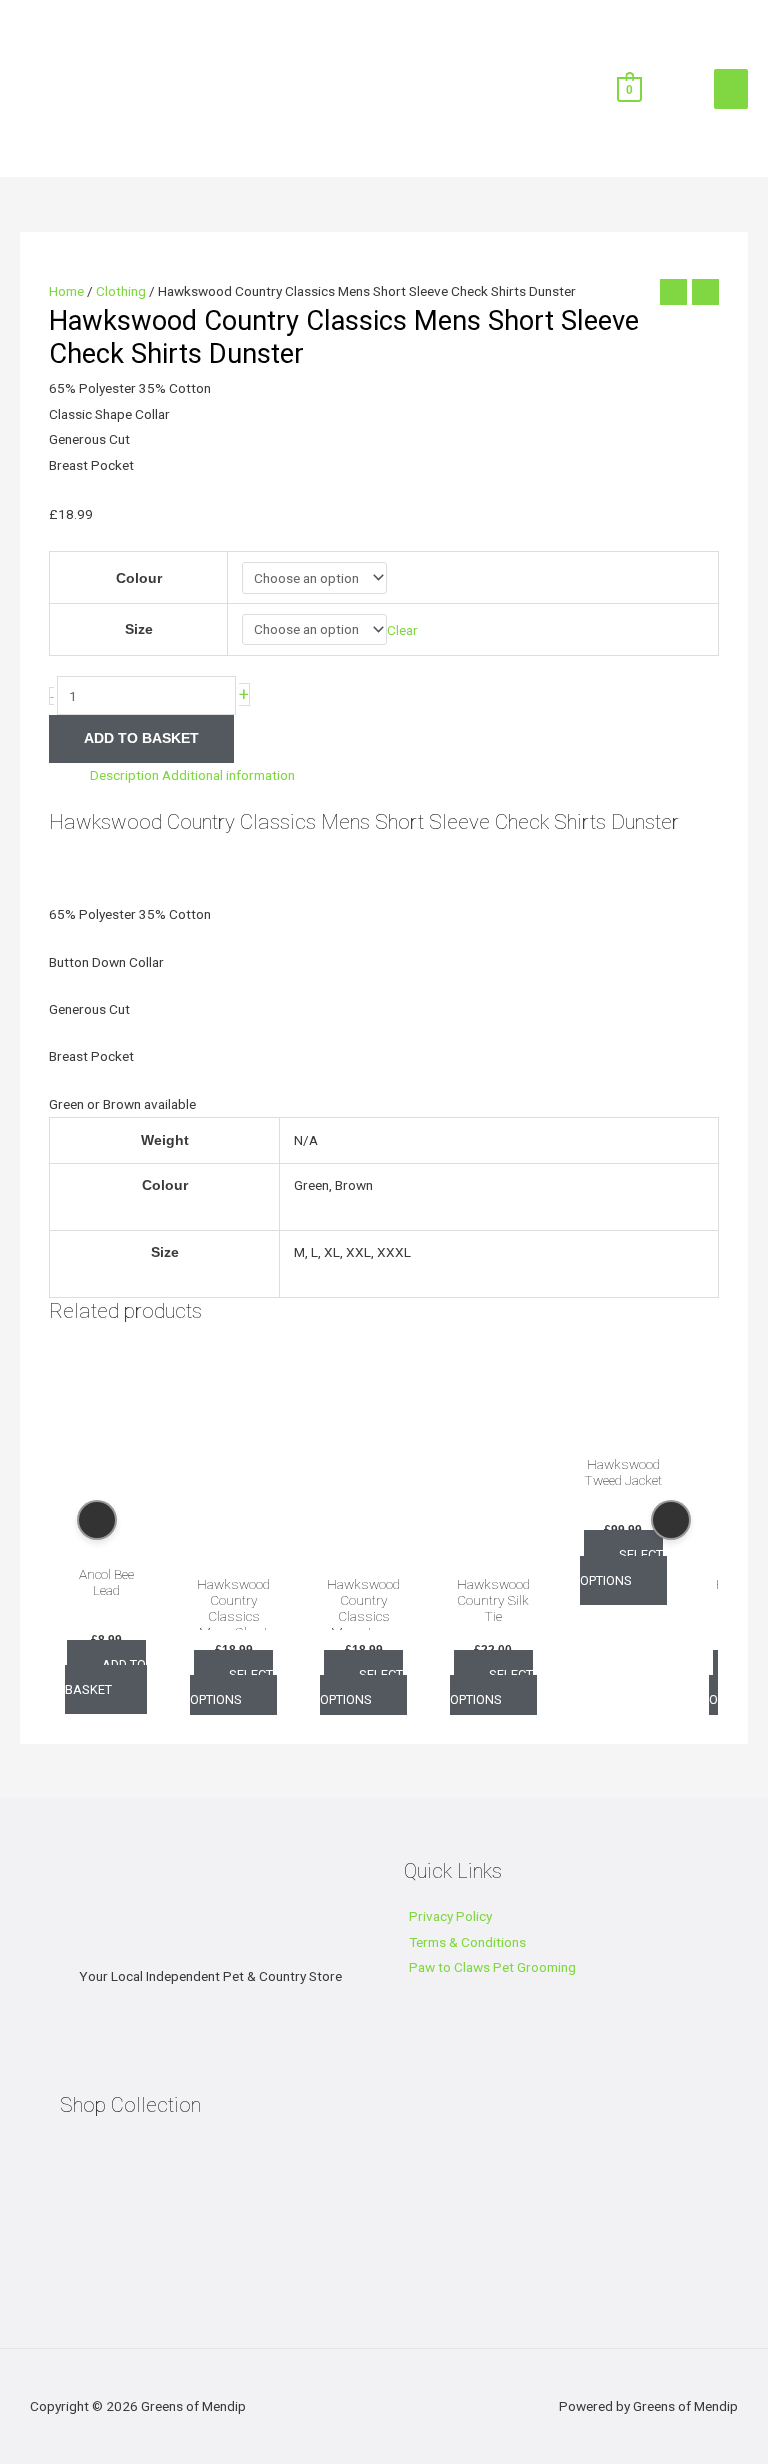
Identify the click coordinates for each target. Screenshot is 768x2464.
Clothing (121, 291)
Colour (139, 578)
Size (139, 629)
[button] (666, 87)
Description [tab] (124, 775)
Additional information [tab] (228, 775)
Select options (231, 1687)
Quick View (107, 1539)
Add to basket (141, 738)
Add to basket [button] (106, 1677)
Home (66, 291)
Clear (402, 629)
